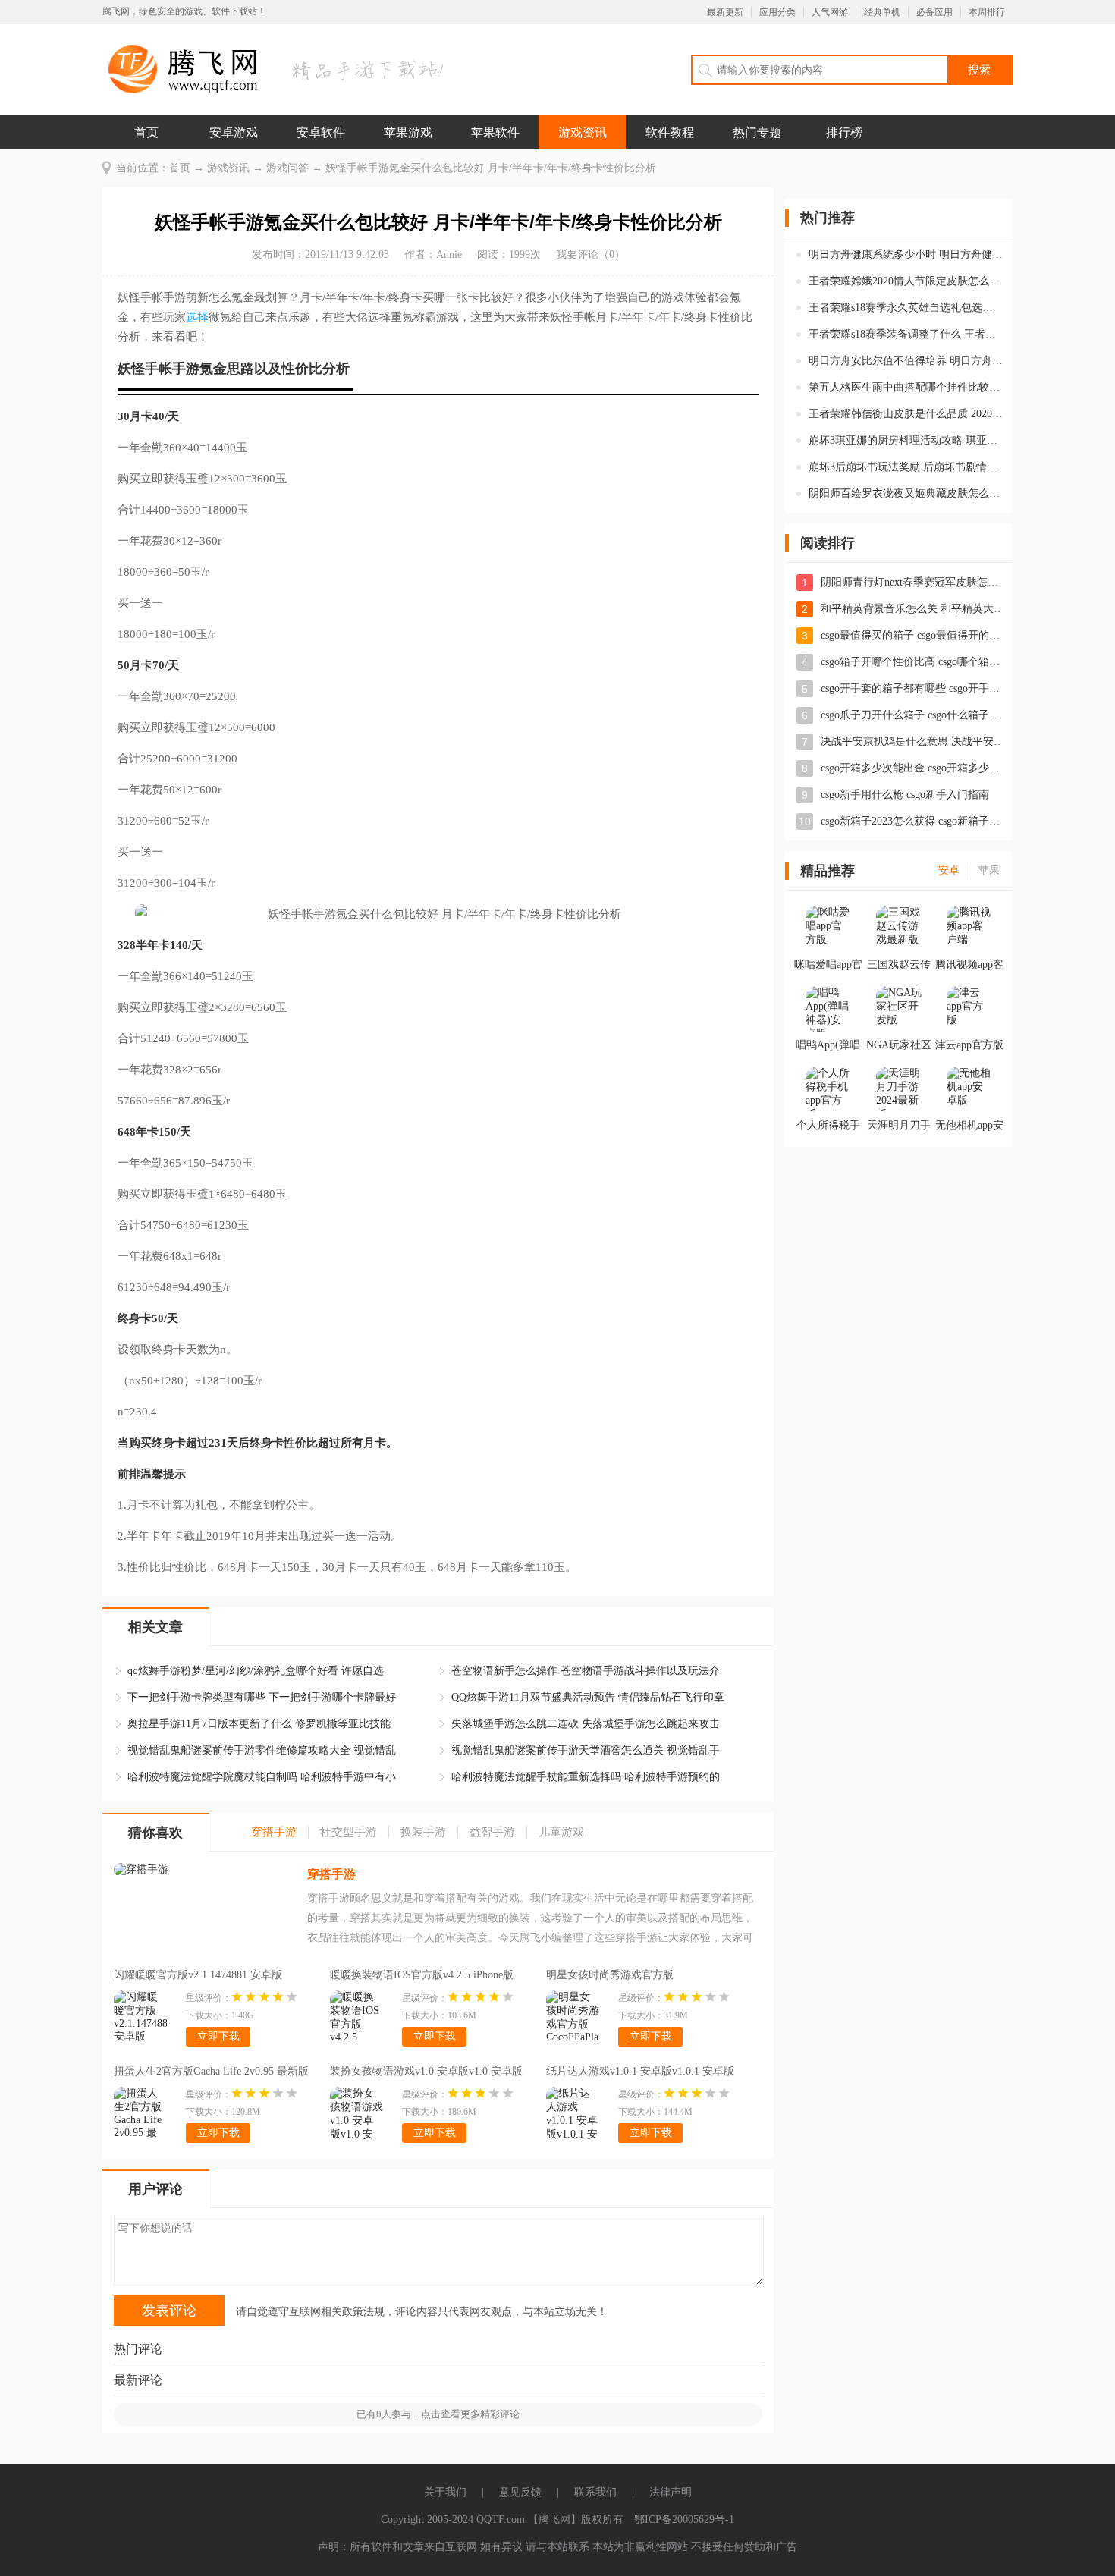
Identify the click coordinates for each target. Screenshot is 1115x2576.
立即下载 (218, 2036)
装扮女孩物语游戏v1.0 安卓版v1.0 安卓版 (426, 2071)
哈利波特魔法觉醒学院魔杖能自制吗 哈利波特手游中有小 (262, 1777)
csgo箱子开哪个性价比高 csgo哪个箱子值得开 (912, 662)
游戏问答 (287, 168)
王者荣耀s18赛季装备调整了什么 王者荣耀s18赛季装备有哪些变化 (906, 334)
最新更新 (725, 12)
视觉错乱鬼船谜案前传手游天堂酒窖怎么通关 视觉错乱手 (586, 1750)
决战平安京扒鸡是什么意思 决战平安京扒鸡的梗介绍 (912, 741)
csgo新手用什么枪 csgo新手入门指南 (905, 795)
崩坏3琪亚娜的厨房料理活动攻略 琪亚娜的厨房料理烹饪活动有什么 (906, 440)
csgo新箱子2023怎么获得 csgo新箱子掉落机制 (912, 821)
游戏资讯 (583, 132)
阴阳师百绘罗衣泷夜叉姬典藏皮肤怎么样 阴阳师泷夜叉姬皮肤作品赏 (906, 493)
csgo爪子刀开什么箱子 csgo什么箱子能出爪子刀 (912, 715)
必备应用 (934, 12)
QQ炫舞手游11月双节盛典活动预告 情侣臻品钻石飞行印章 (588, 1697)
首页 (146, 132)
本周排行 (987, 12)
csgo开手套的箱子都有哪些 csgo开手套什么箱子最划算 (912, 688)
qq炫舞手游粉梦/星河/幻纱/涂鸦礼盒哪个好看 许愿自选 (256, 1671)
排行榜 (844, 132)
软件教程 (670, 132)
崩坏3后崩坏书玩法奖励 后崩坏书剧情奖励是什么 (906, 467)
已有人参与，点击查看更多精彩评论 (438, 2414)
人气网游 (830, 12)
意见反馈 (520, 2492)
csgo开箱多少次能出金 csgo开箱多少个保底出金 (912, 768)
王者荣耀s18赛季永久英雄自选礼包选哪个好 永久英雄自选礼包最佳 (906, 308)
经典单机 (882, 12)
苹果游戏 (408, 132)
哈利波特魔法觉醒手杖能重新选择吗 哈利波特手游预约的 (586, 1777)
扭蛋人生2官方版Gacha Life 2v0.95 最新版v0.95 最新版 (211, 2073)
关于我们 (445, 2492)
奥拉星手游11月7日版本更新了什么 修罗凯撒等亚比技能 (259, 1724)
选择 (197, 317)
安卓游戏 (234, 132)
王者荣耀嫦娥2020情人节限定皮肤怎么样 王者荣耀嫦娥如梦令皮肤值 (906, 281)
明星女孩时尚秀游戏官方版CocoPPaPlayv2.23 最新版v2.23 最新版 (634, 1977)
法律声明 (671, 2492)
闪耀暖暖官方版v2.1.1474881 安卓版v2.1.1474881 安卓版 (198, 1977)
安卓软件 (321, 132)
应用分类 (777, 12)
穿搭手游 (331, 1874)
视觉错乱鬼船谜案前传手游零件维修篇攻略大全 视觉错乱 (262, 1750)
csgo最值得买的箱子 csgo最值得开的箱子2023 (912, 635)
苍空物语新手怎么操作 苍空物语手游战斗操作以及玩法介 (586, 1671)
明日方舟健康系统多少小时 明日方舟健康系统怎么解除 (906, 254)
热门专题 (757, 132)
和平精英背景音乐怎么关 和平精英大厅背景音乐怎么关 (912, 609)
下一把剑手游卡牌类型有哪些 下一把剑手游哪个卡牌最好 (262, 1697)
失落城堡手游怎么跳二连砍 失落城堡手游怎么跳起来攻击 (586, 1724)
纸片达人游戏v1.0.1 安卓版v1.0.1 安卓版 (640, 2071)
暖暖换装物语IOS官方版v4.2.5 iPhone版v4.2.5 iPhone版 (422, 1977)
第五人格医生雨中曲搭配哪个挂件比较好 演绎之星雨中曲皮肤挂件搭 (906, 387)
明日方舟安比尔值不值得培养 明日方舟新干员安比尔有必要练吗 (906, 361)
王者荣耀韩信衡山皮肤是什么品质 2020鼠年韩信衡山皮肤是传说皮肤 (906, 414)
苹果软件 (495, 132)
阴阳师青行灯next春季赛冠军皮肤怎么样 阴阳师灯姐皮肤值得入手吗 (912, 582)
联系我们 (595, 2492)
